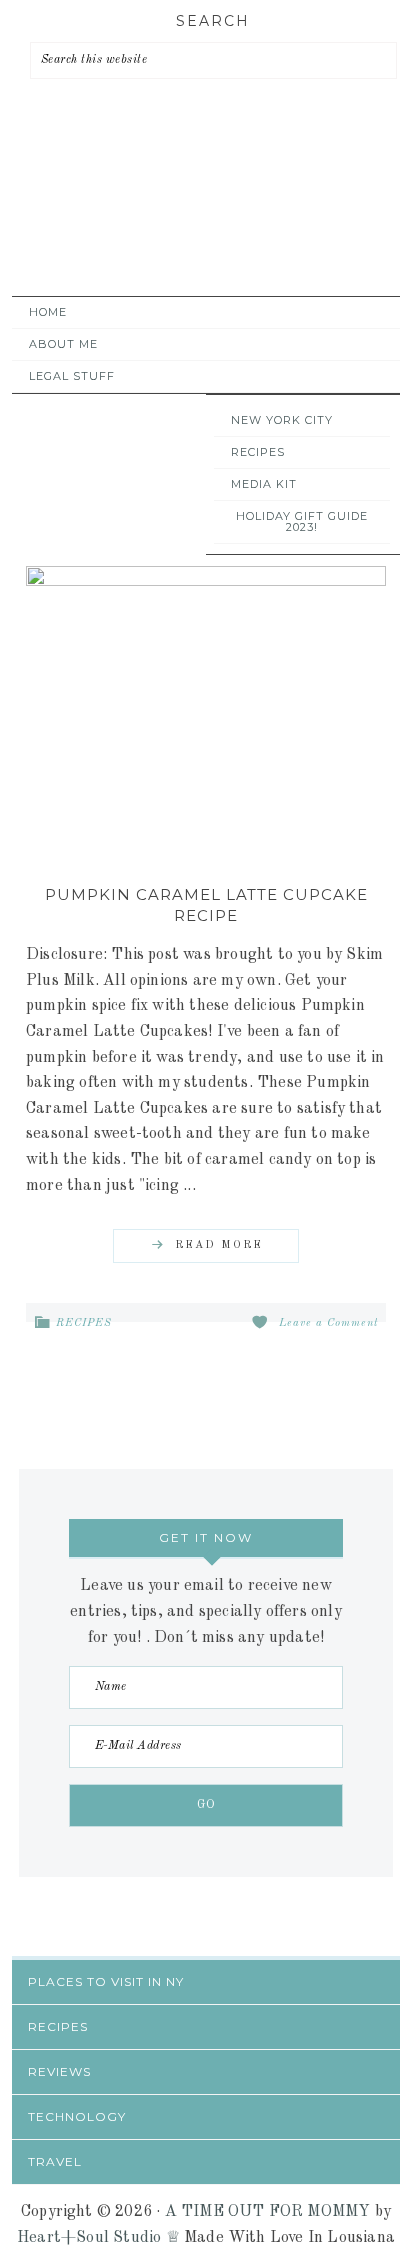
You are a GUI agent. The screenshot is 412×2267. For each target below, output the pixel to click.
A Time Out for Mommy (201, 221)
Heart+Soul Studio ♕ (98, 2238)
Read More (219, 1245)
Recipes (84, 1323)
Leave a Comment (329, 1323)
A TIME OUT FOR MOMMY (268, 2212)
